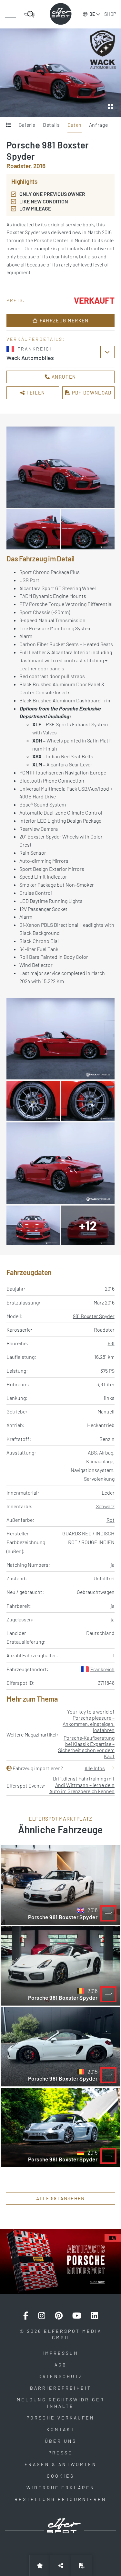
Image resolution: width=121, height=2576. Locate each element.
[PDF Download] (82, 2565)
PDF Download (91, 393)
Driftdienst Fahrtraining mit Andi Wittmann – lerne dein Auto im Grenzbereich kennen (82, 1785)
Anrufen (63, 377)
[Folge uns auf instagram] (42, 2316)
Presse (60, 2453)
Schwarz (105, 1506)
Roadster (104, 1330)
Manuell (106, 1411)
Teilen (35, 393)
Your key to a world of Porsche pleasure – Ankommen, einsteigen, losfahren (89, 1721)
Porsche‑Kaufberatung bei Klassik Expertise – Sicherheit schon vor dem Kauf (86, 1747)
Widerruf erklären (61, 2488)
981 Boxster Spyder (94, 1316)
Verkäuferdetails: (36, 339)
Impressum (60, 2353)
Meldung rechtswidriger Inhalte (61, 2403)
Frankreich (102, 1669)
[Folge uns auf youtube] (77, 2316)
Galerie (27, 125)
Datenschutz (61, 2376)
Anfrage (98, 125)
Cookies (60, 2476)
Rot (111, 1520)
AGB (61, 2365)
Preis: (16, 300)
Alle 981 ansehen (60, 2198)
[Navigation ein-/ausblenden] (10, 14)
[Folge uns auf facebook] (26, 2316)
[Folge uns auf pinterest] (59, 2316)
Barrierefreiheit (61, 2388)
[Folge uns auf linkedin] (95, 2316)
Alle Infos (95, 1768)
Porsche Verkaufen (60, 2418)
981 (111, 1343)
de (92, 14)
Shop (110, 14)
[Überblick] (9, 125)
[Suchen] (30, 14)
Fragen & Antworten (61, 2464)
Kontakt (61, 2429)
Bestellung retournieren (60, 2499)
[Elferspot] (61, 14)
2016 (110, 1288)
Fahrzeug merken (64, 320)
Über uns (61, 2441)
